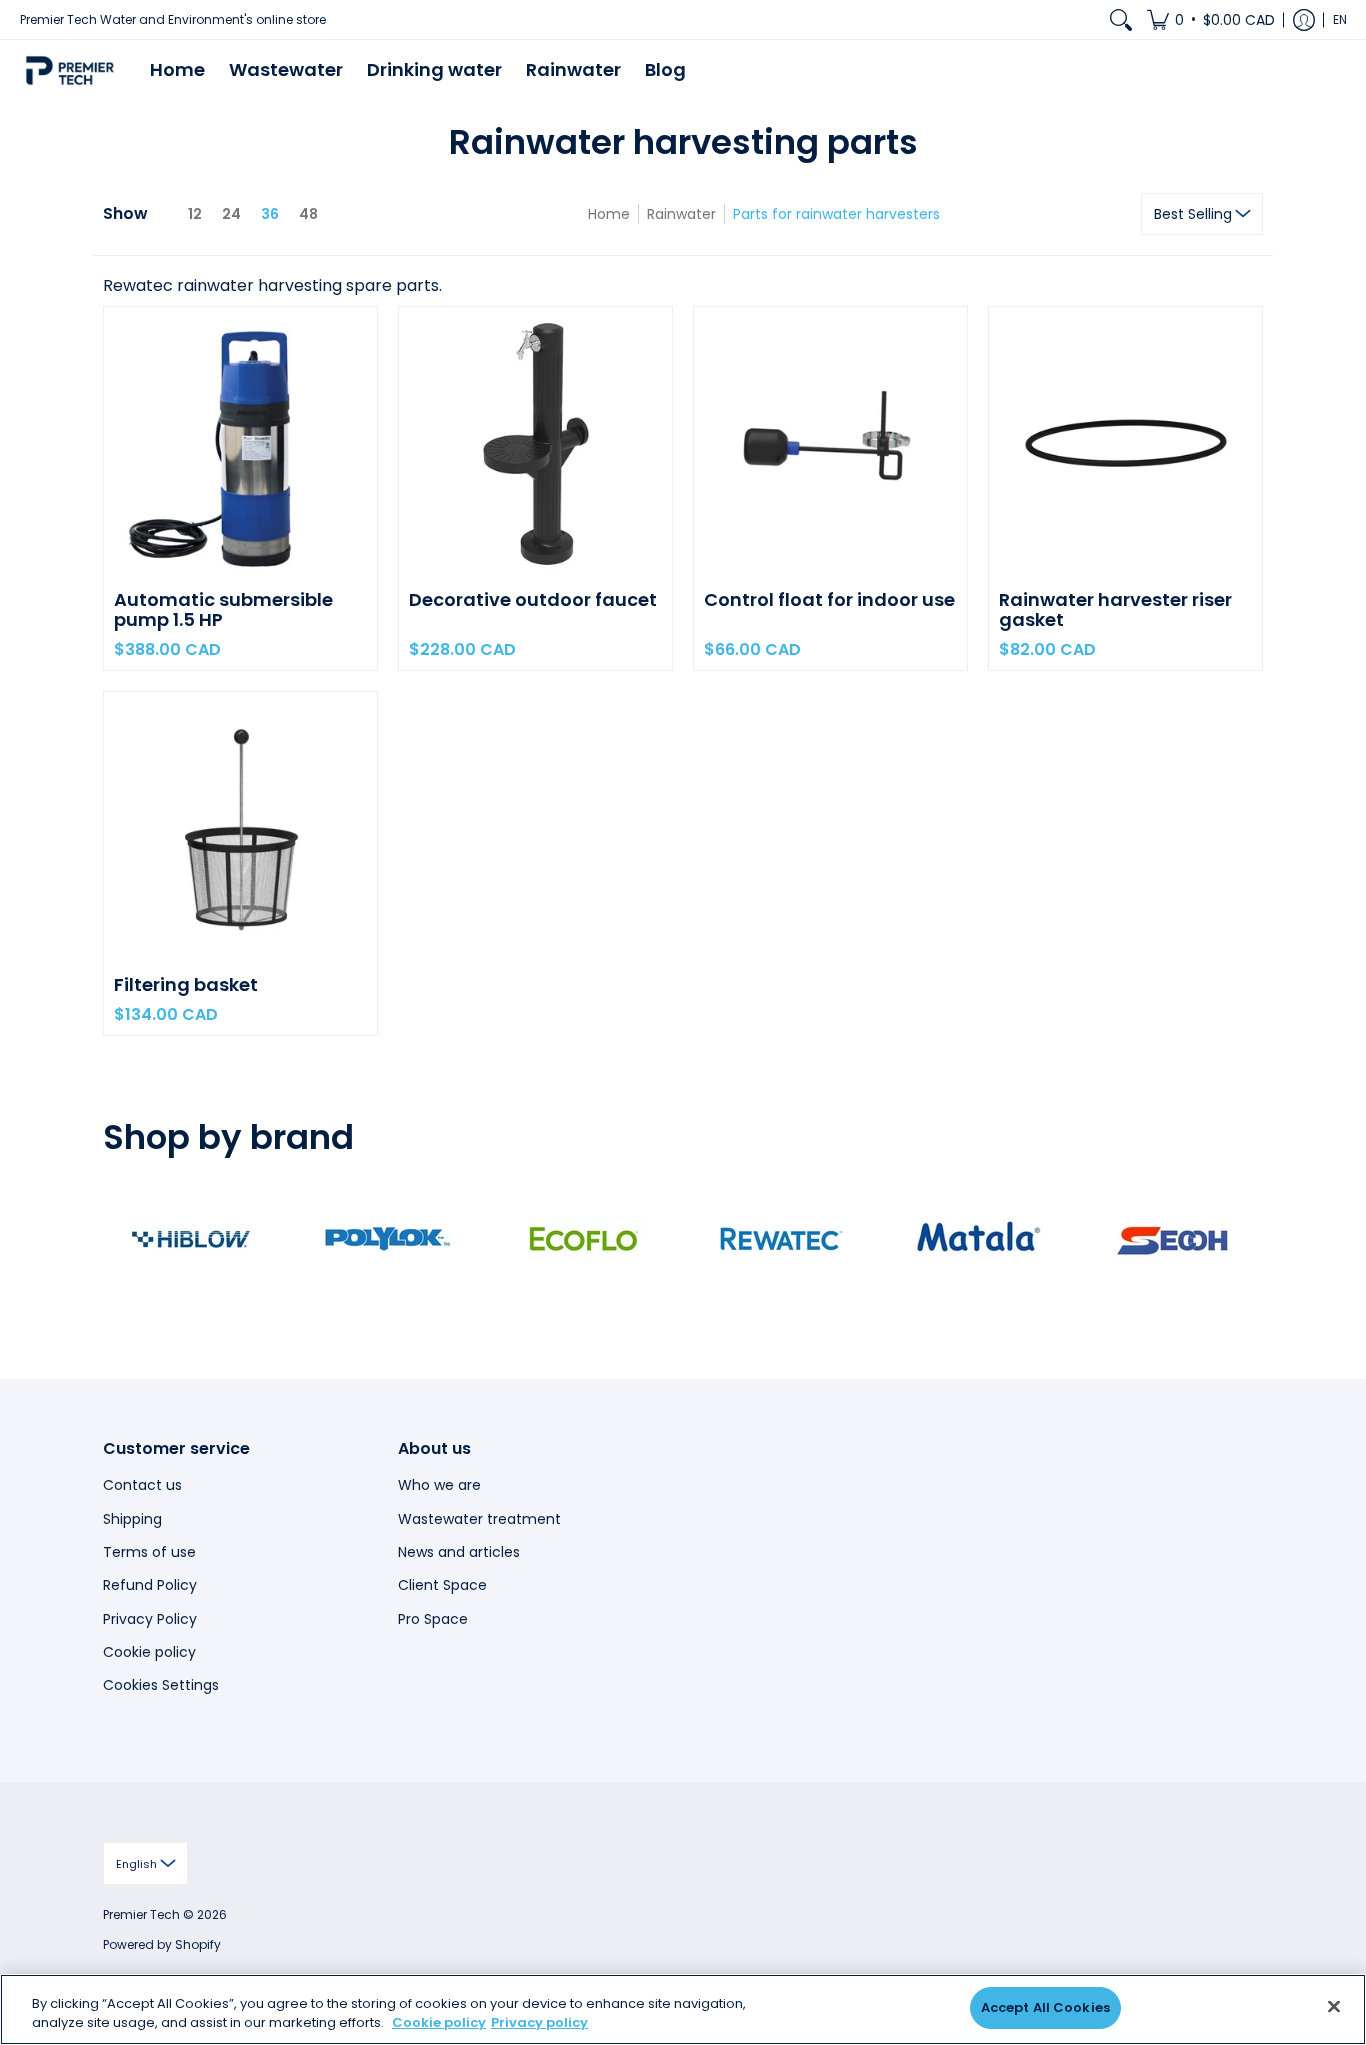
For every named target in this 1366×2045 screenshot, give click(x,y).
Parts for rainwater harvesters (836, 214)
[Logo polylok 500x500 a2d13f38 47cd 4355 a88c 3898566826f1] (388, 1239)
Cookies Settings (161, 1685)
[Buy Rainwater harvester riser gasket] (1125, 443)
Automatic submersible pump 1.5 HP (223, 609)
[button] (1211, 19)
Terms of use (149, 1552)
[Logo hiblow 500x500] (191, 1239)
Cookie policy (149, 1652)
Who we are (439, 1485)
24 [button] (231, 214)
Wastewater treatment (479, 1519)
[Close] (1334, 2006)
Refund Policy (150, 1585)
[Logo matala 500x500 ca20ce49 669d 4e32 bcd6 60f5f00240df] (977, 1239)
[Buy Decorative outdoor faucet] (535, 443)
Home (609, 214)
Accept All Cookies (1045, 2007)
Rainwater (681, 214)
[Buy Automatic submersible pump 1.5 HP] (240, 443)
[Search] (1121, 19)
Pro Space (433, 1619)
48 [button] (308, 214)
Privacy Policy (150, 1619)
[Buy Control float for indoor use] (830, 443)
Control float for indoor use (829, 599)
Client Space (442, 1585)
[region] (683, 2009)
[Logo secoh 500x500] (1174, 1239)
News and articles (459, 1552)
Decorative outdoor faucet (533, 599)
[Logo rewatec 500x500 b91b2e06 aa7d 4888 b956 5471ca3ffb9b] (781, 1239)
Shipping (132, 1519)
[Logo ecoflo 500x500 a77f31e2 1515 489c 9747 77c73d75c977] (584, 1239)
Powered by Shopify (162, 1944)
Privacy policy (539, 2023)
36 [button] (270, 214)
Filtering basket (186, 984)
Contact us (142, 1485)
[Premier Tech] (70, 70)
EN (1340, 19)
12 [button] (195, 214)
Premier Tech (141, 1914)
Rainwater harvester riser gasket (1115, 609)
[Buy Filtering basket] (240, 828)
